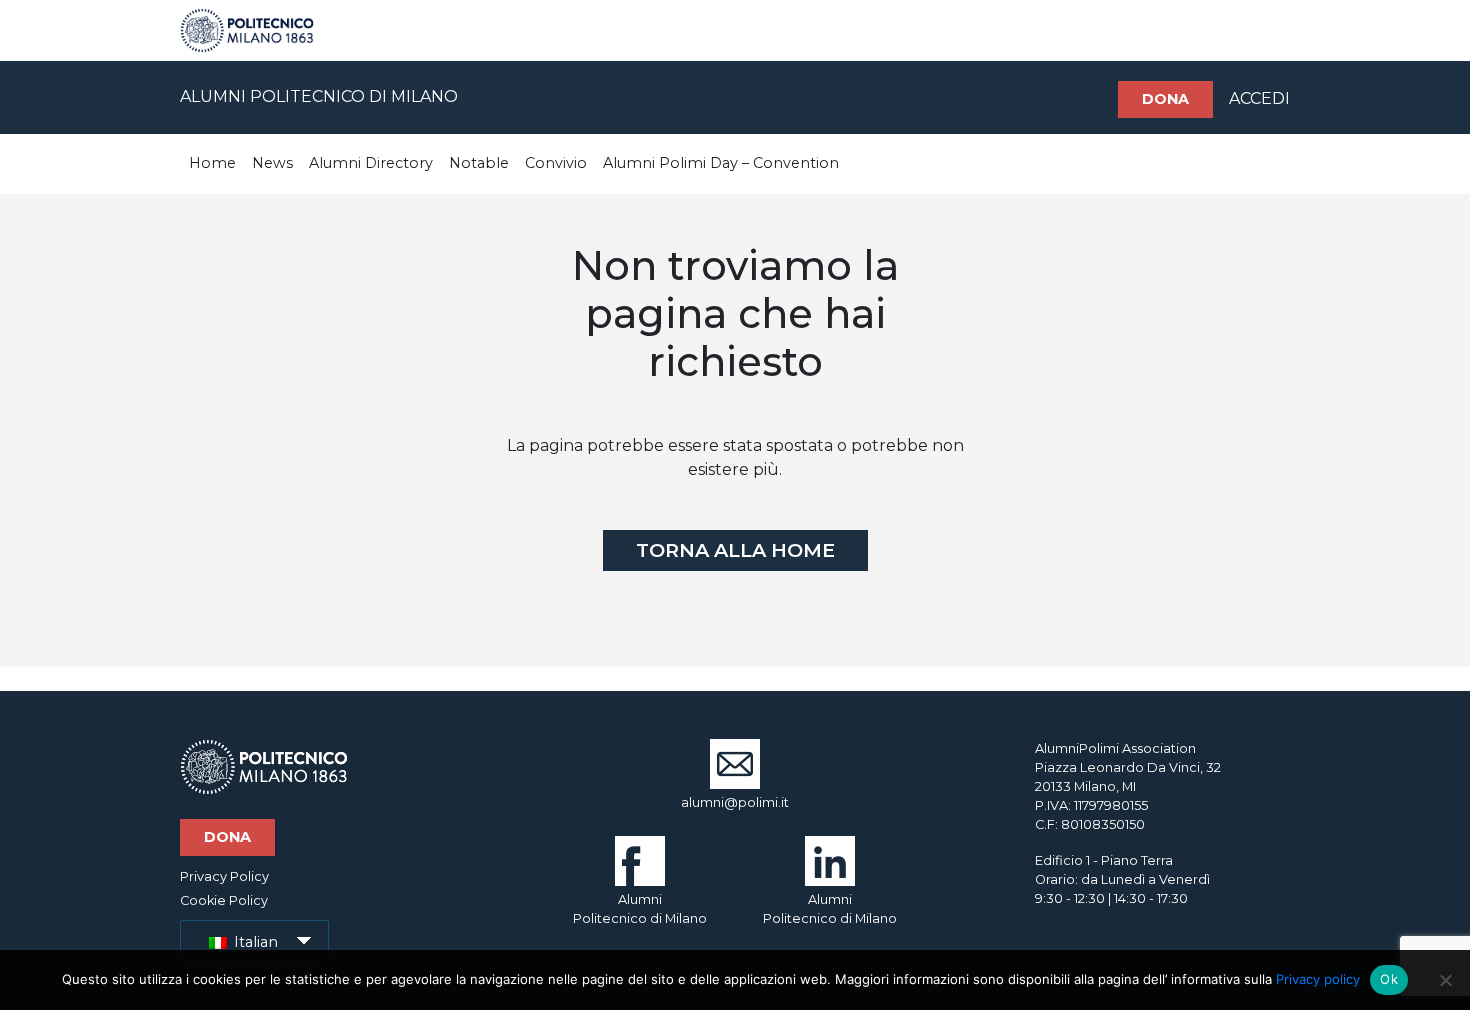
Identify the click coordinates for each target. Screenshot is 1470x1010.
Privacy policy (1318, 979)
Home (212, 163)
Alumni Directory (371, 163)
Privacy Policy (224, 876)
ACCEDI (1259, 98)
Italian (254, 942)
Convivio (556, 163)
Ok (1389, 979)
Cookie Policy (224, 900)
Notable (479, 163)
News (272, 163)
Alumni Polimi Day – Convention (721, 163)
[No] (1445, 980)
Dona (1165, 99)
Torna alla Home (735, 550)
